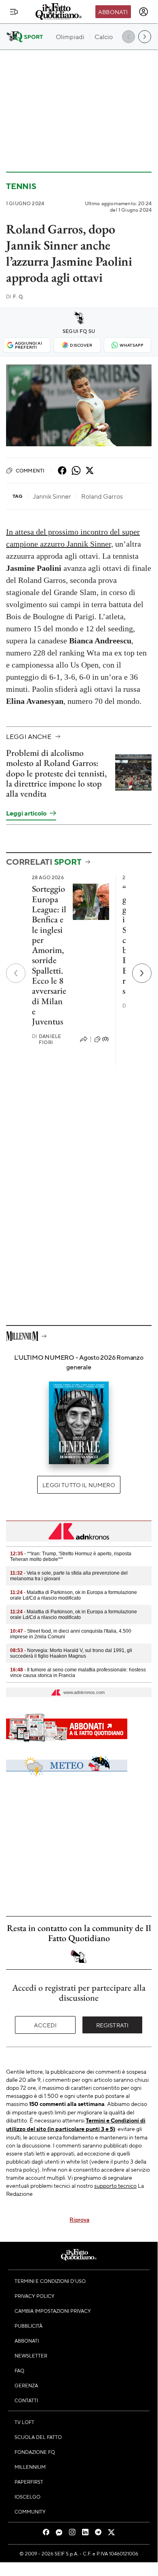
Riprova (79, 2219)
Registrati (113, 2025)
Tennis (21, 186)
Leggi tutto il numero (79, 1485)
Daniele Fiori (46, 1039)
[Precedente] (16, 973)
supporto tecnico (115, 2185)
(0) (105, 1039)
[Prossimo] (142, 973)
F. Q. (15, 297)
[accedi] (143, 12)
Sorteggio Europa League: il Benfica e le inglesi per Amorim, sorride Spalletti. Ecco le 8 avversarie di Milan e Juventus (49, 955)
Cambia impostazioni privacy (53, 2311)
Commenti (30, 470)
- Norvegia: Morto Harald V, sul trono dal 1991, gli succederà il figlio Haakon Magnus (71, 1653)
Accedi (45, 2025)
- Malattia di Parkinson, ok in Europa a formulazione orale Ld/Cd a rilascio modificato (74, 1595)
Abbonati (113, 12)
